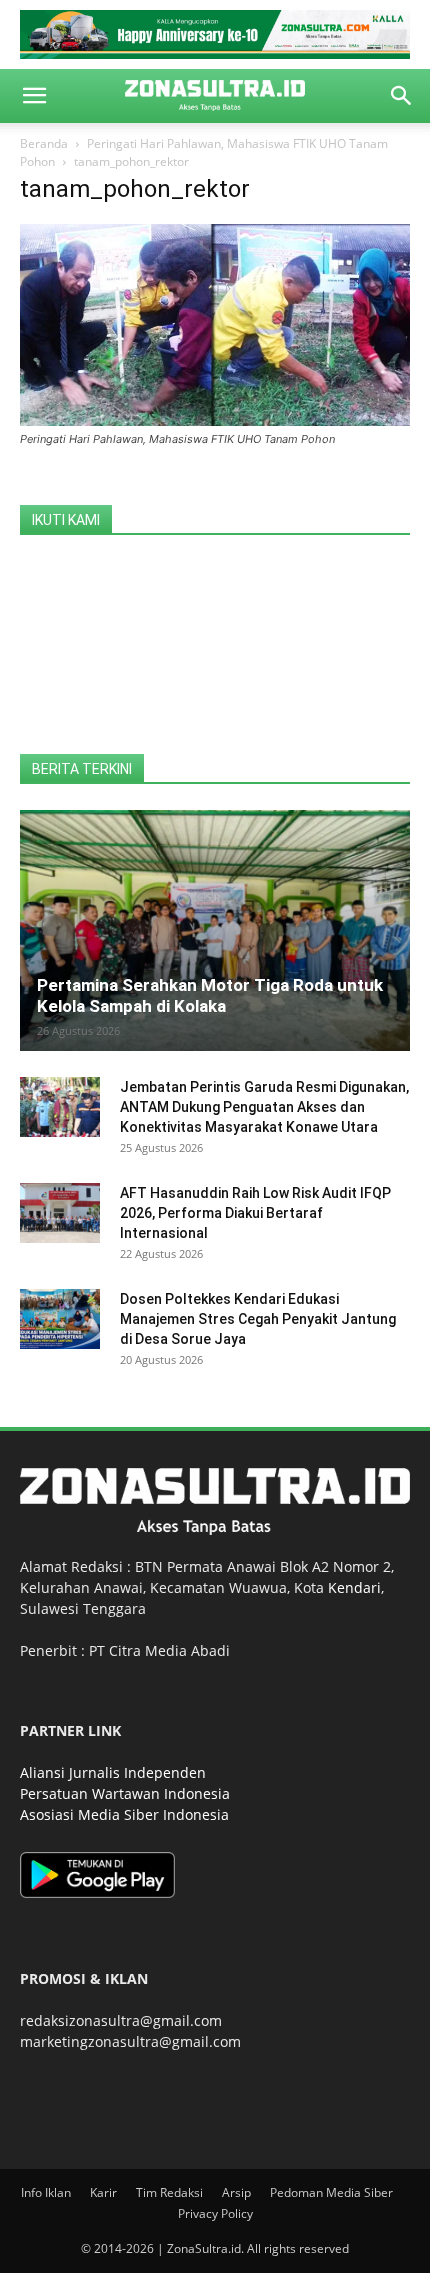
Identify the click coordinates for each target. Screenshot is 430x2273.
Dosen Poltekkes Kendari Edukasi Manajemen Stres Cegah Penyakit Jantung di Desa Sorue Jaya (258, 1319)
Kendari (354, 1587)
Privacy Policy (215, 2213)
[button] (34, 96)
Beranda (44, 143)
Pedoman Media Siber (331, 2192)
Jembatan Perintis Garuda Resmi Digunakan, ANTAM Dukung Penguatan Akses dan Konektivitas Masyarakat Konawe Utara (264, 1107)
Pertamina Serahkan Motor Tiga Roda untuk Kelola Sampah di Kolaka (210, 995)
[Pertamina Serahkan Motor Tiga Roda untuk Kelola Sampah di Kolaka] (215, 930)
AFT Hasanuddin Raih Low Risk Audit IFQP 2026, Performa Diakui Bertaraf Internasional (255, 1213)
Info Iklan (46, 2192)
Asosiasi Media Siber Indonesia (124, 1814)
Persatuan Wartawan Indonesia (125, 1793)
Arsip (236, 2192)
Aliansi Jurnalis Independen (113, 1772)
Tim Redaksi (169, 2192)
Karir (103, 2192)
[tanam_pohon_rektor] (215, 420)
